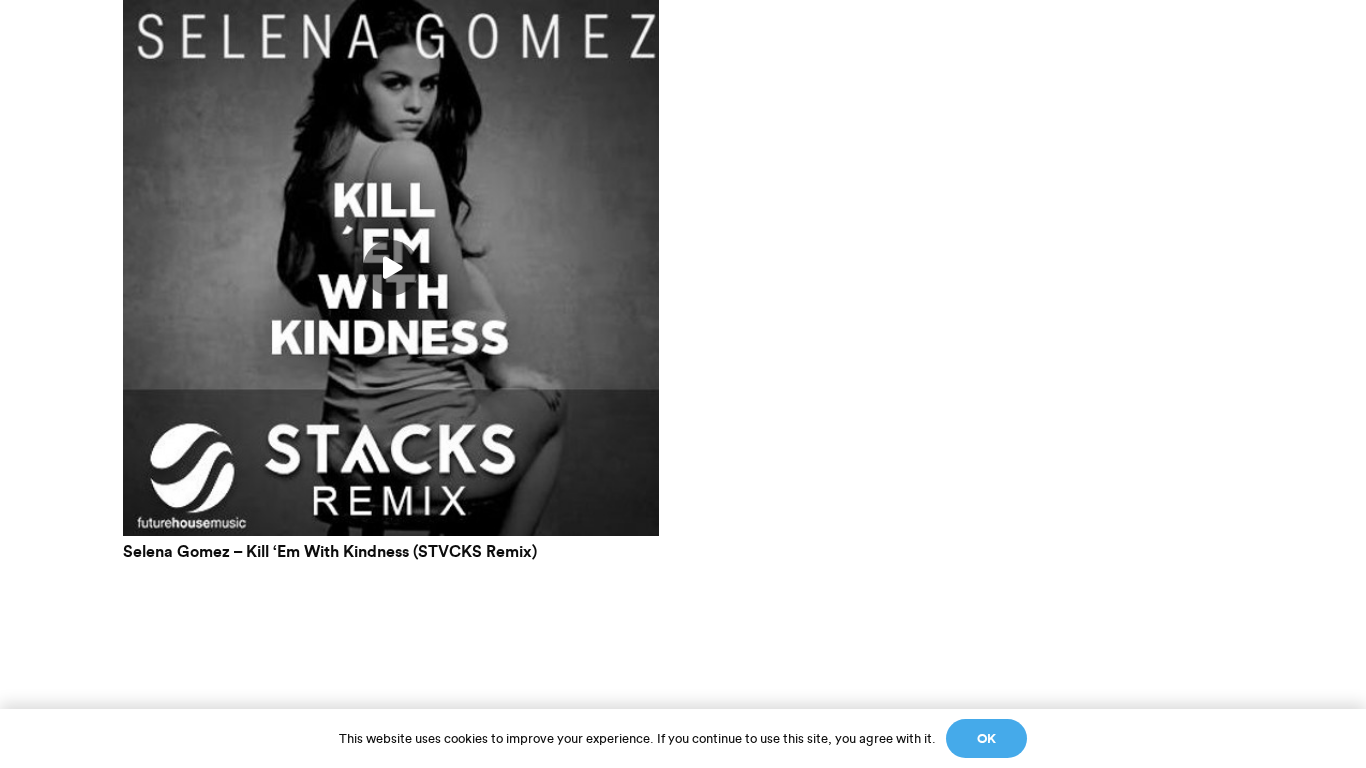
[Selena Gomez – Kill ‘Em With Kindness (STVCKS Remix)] (391, 13)
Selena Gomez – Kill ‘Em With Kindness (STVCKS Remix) (330, 552)
